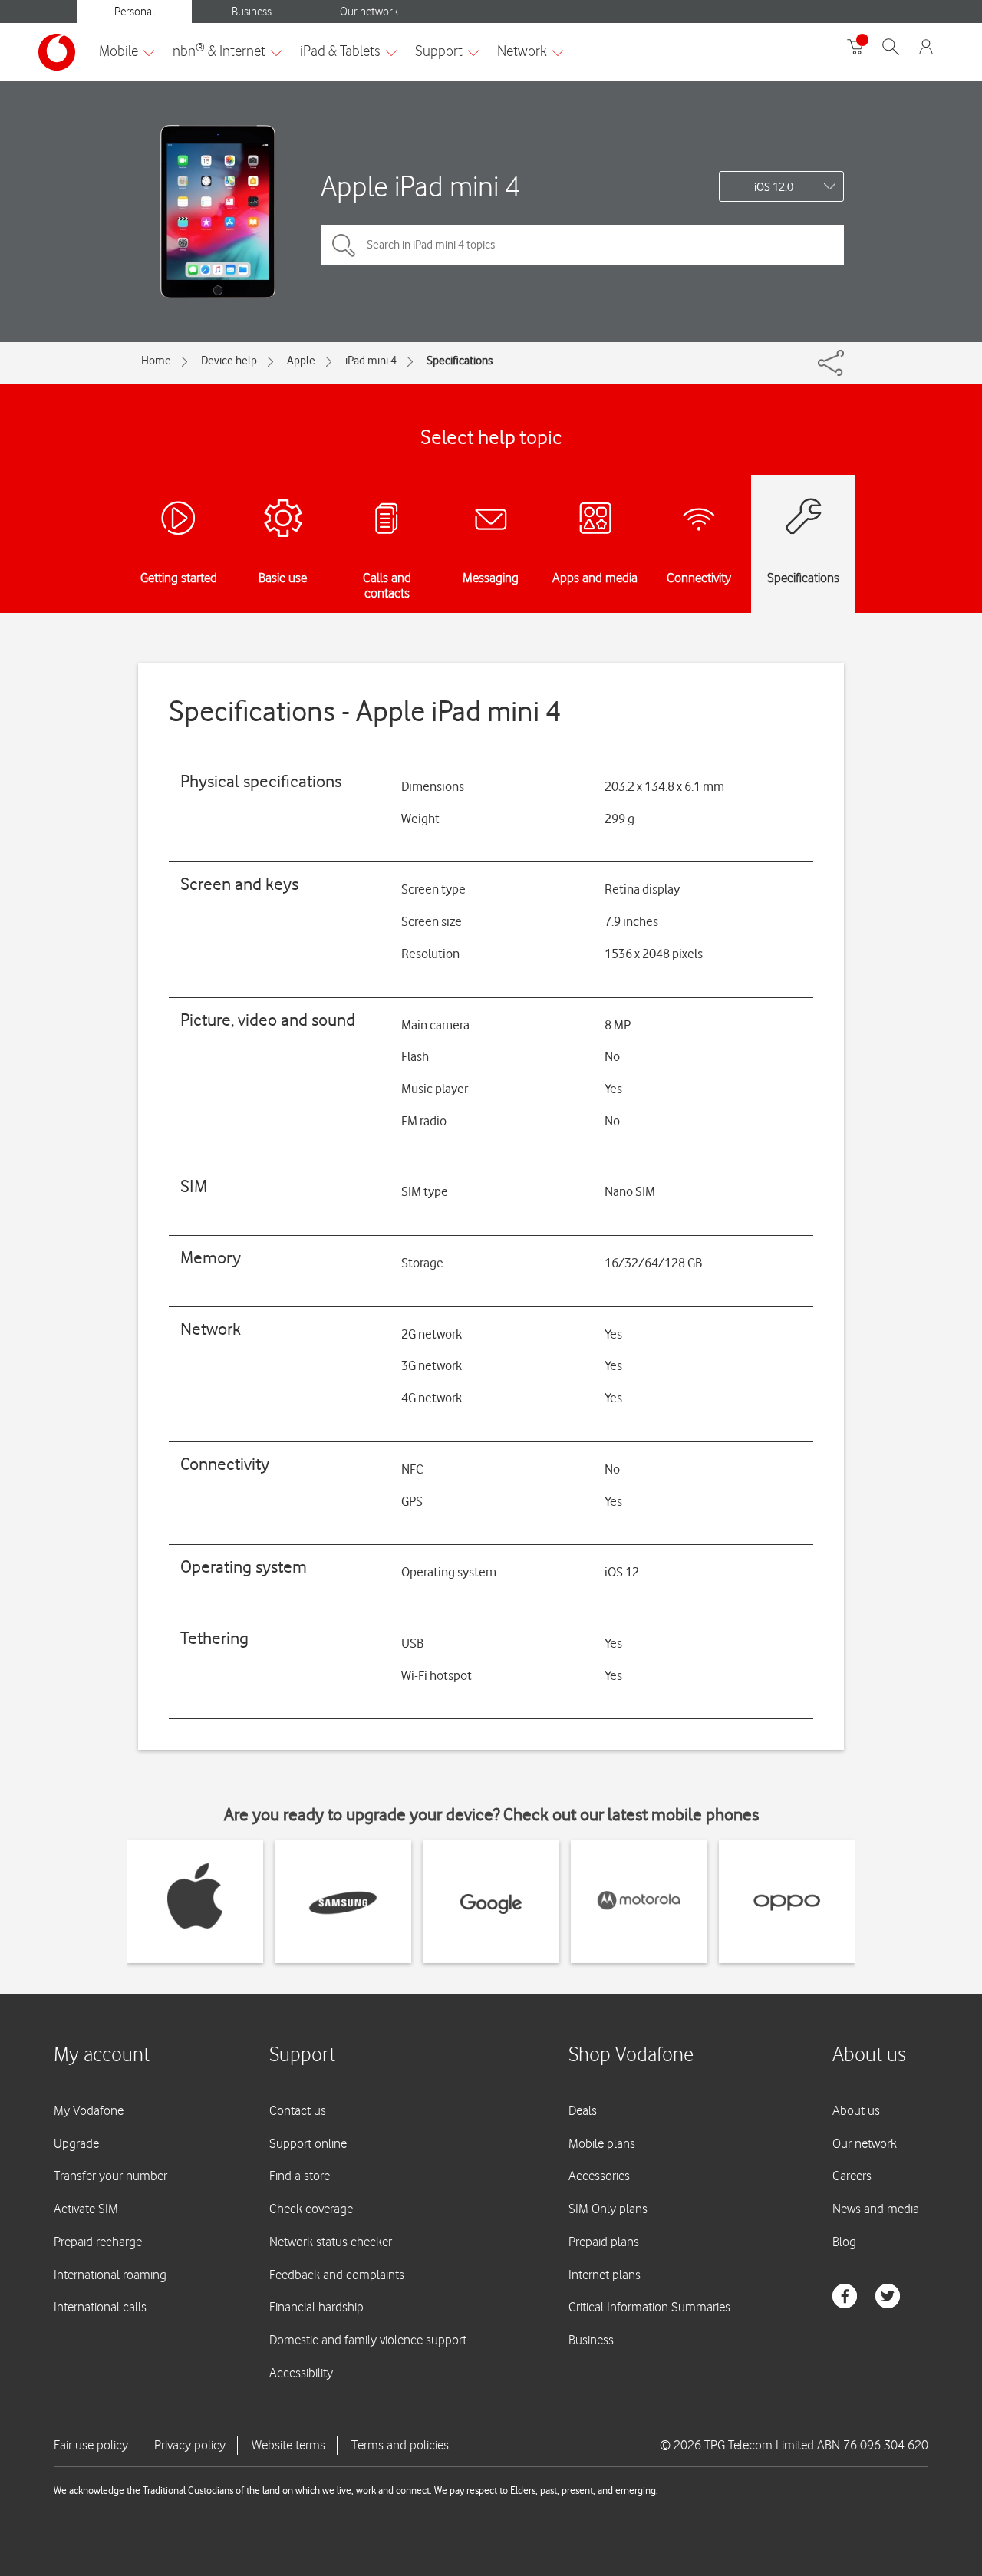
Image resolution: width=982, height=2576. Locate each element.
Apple (301, 361)
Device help (229, 361)
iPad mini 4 (371, 361)
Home (156, 361)
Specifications (460, 361)
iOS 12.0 (774, 187)
